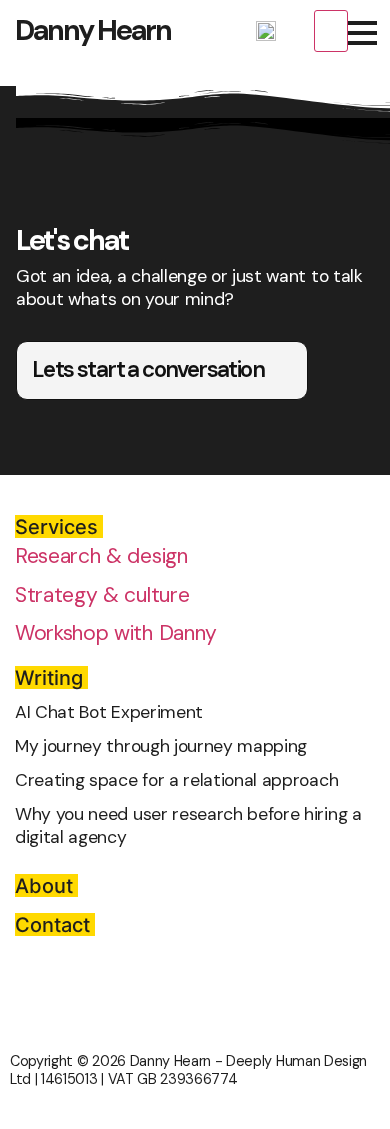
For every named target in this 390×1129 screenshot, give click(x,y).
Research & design (101, 556)
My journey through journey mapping (161, 746)
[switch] (331, 31)
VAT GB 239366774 (173, 1079)
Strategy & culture (102, 595)
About (44, 886)
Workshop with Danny (116, 633)
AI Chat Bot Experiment (109, 712)
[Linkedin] (295, 34)
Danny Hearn (93, 30)
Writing (49, 678)
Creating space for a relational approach (176, 780)
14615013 (69, 1079)
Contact (52, 925)
